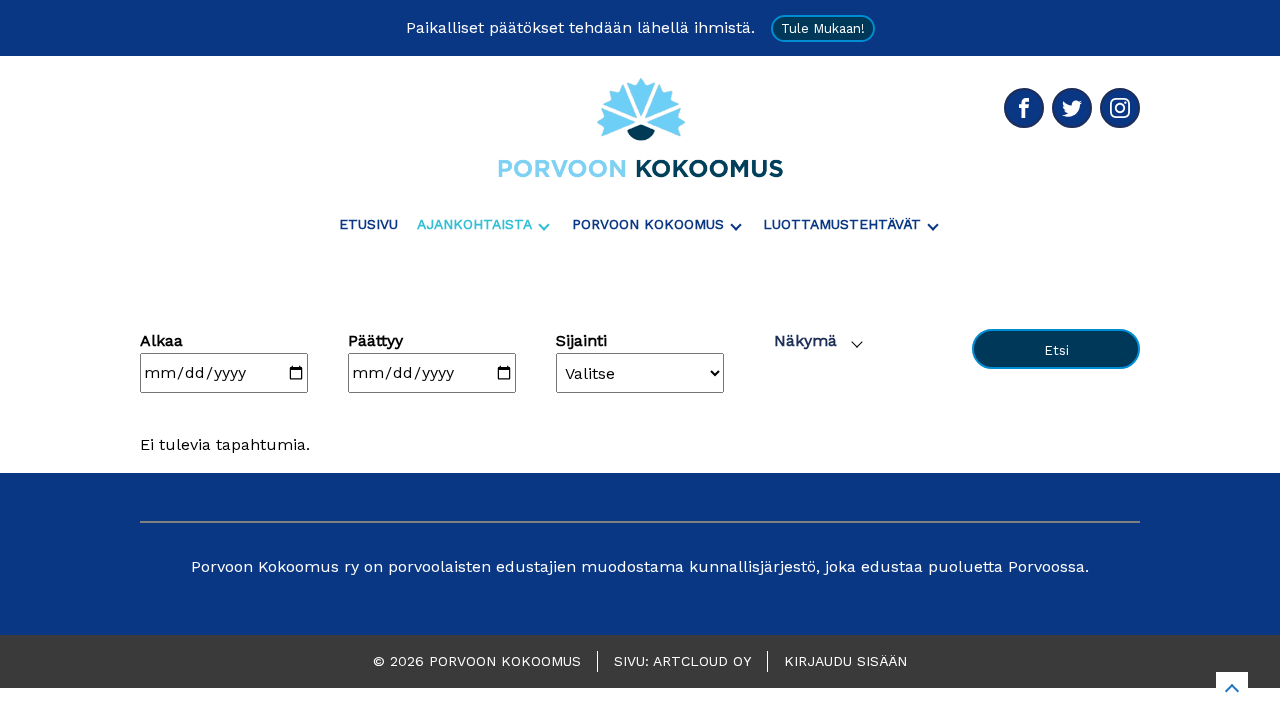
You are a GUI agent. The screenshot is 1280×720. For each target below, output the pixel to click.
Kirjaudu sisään (845, 661)
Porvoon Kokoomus (648, 224)
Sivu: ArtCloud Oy (682, 661)
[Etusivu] (640, 127)
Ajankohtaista (474, 224)
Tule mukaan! (823, 28)
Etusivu (368, 224)
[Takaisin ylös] (1232, 688)
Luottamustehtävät (842, 224)
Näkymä (805, 340)
